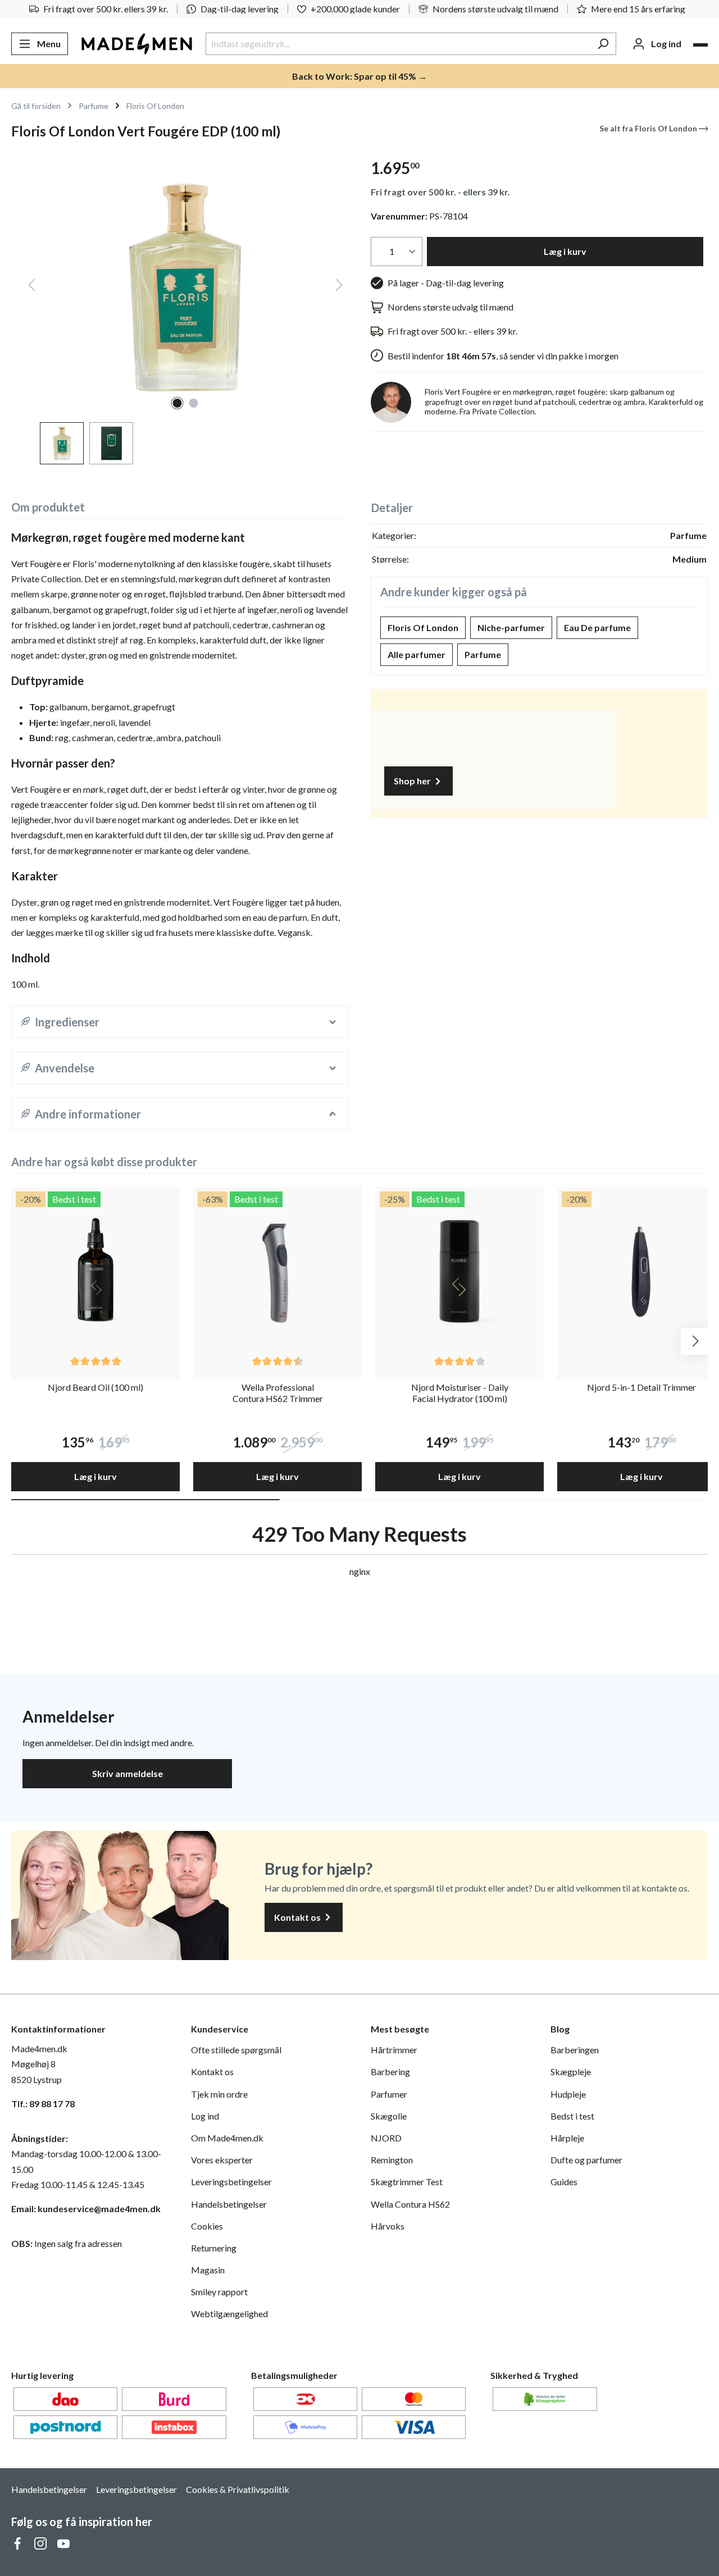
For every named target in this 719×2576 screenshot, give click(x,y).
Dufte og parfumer (586, 2160)
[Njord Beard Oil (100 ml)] (95, 1271)
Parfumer (389, 2094)
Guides (564, 2182)
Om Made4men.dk (227, 2138)
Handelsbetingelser (229, 2204)
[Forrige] (31, 287)
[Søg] (603, 44)
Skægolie (389, 2116)
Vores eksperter (222, 2160)
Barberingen (575, 2050)
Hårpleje (567, 2138)
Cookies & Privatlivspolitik (238, 2489)
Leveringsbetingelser (231, 2182)
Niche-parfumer (511, 627)
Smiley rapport (219, 2292)
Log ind (205, 2116)
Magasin (208, 2270)
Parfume (483, 654)
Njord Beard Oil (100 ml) (95, 1387)
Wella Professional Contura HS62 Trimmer (278, 1393)
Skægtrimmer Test (407, 2182)
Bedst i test (572, 2116)
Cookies (207, 2226)
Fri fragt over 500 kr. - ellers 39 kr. (440, 192)
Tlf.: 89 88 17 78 (43, 2104)
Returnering (214, 2248)
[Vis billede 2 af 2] (194, 403)
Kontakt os (298, 1917)
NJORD (386, 2138)
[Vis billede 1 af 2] (178, 403)
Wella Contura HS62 (410, 2204)
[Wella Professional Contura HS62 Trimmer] (277, 1271)
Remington (392, 2160)
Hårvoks (388, 2226)
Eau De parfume (597, 627)
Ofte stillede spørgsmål (236, 2050)
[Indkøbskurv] (700, 45)
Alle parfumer (417, 654)
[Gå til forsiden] (137, 44)
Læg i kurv (565, 251)
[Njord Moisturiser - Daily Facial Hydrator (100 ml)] (459, 1271)
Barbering (390, 2072)
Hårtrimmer (394, 2050)
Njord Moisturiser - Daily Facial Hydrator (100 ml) (460, 1393)
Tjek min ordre (219, 2094)
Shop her (413, 781)
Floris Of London (423, 627)
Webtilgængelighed (229, 2314)
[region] (180, 307)
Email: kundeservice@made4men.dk (86, 2209)
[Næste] (339, 287)
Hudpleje (568, 2094)
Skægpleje (571, 2072)
